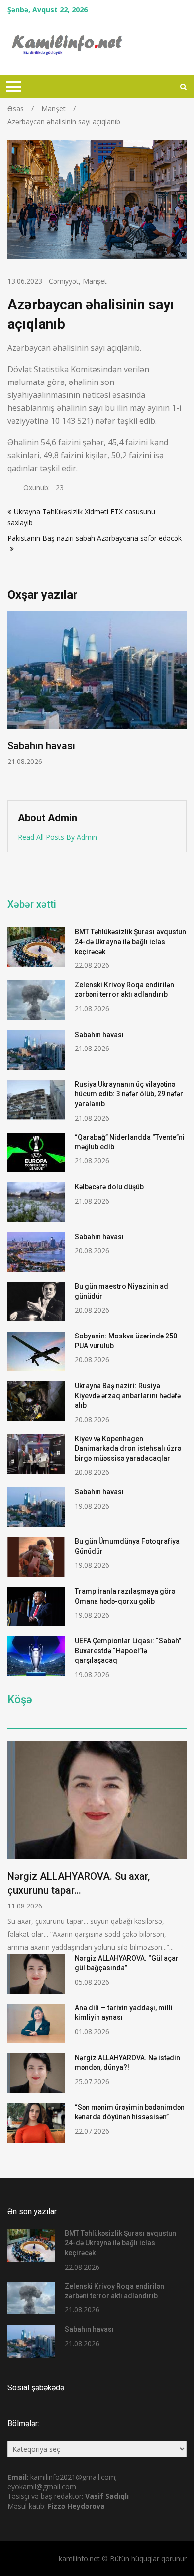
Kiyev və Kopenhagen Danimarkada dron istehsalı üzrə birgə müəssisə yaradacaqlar (128, 1449)
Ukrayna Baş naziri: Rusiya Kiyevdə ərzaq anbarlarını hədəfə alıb (128, 1395)
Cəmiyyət (64, 281)
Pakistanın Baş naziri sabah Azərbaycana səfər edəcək (95, 538)
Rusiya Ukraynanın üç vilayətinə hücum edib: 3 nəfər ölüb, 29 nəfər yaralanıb (129, 1094)
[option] (97, 688)
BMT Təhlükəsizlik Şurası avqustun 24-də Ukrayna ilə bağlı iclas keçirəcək (130, 941)
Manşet (95, 281)
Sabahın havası (41, 746)
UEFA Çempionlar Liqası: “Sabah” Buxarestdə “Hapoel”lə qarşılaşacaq (128, 1651)
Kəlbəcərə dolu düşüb (109, 1187)
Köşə (20, 1700)
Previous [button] (14, 700)
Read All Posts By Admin (57, 837)
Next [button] (180, 700)
